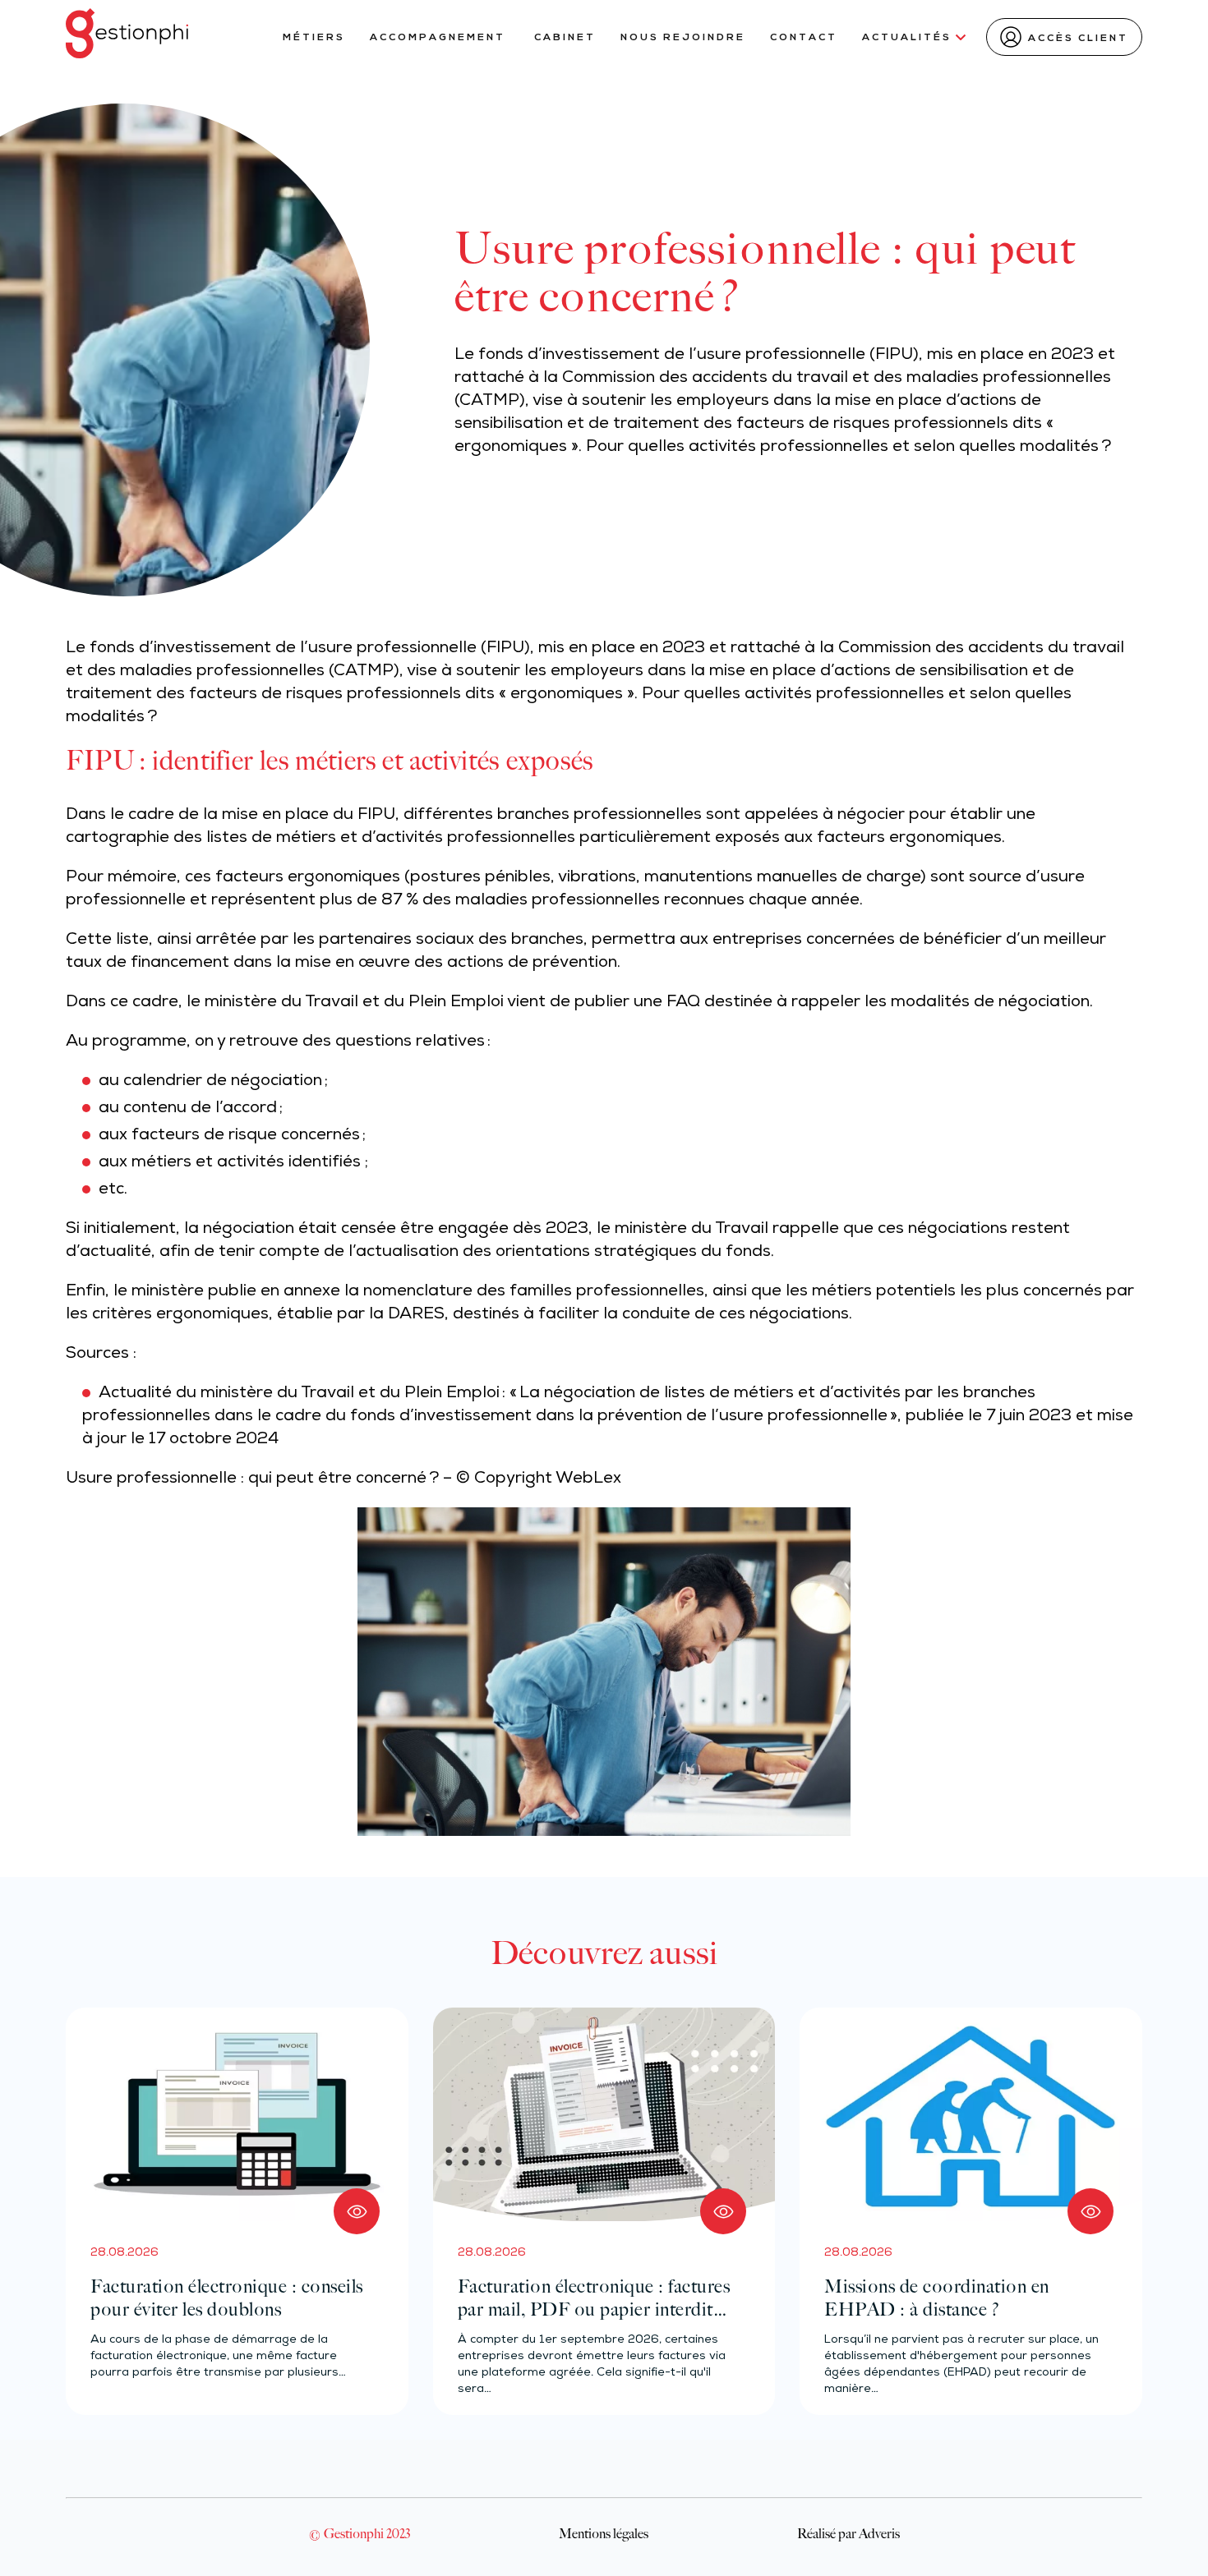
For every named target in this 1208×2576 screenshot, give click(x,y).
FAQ (683, 1003)
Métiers (314, 38)
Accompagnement (440, 38)
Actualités (907, 38)
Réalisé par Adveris (848, 2533)
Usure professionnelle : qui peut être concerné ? (252, 1479)
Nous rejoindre (683, 38)
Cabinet (565, 38)
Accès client (1078, 39)
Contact (804, 38)
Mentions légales (604, 2533)
